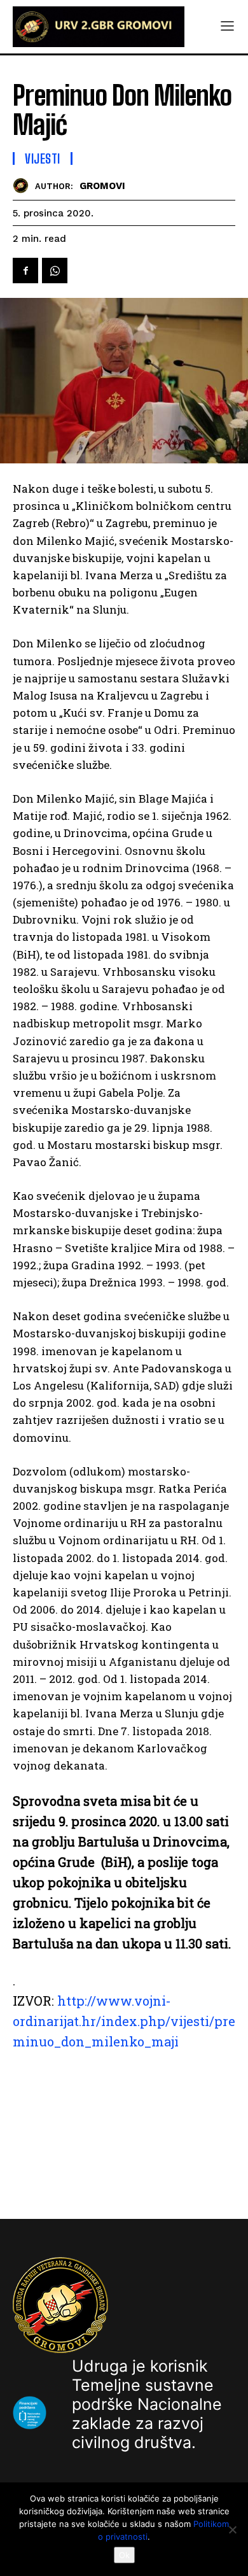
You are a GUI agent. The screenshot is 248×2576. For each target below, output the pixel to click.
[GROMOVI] (24, 186)
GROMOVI (102, 186)
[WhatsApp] (55, 271)
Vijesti (43, 158)
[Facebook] (25, 271)
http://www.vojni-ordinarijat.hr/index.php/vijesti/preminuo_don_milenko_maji (124, 2021)
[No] (232, 2530)
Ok (124, 2555)
